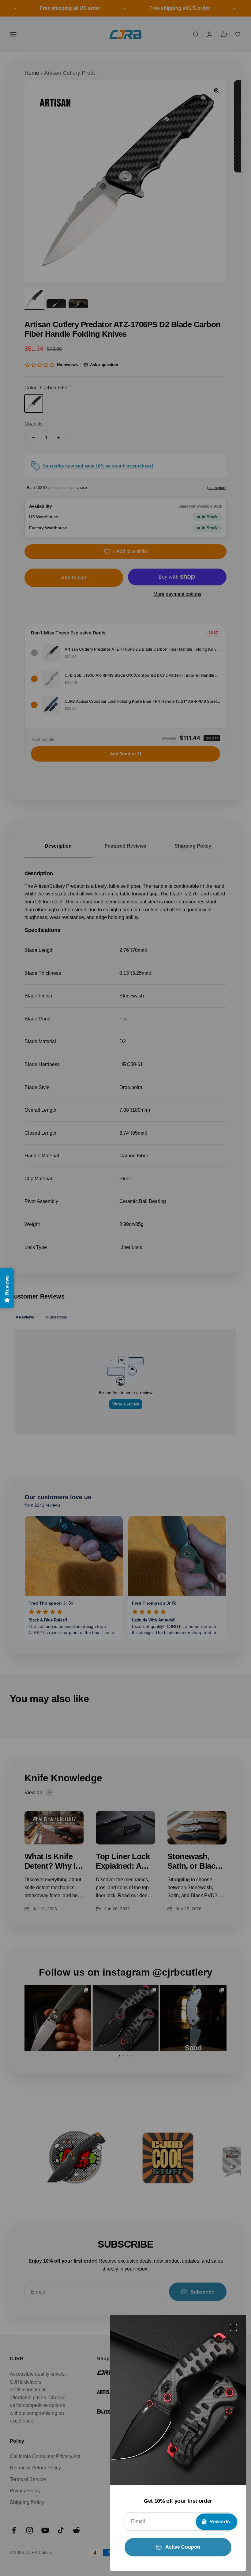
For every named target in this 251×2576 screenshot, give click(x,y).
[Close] (233, 2327)
